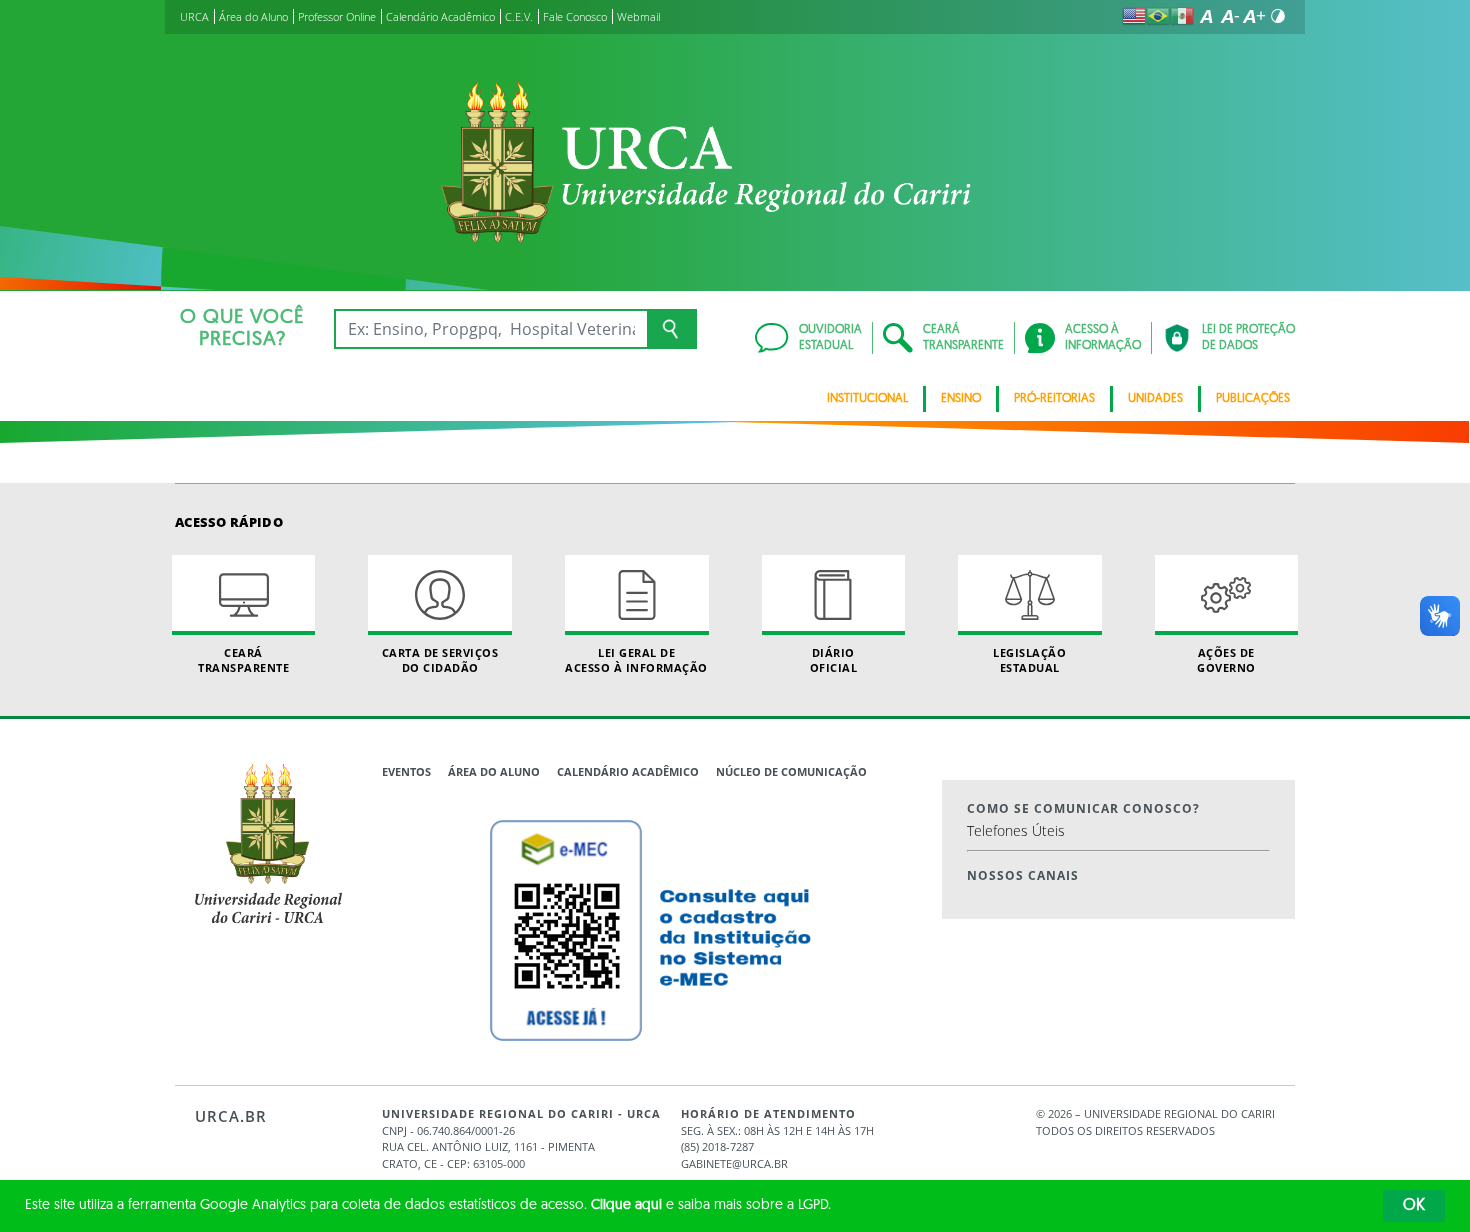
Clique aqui (626, 1205)
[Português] (1158, 16)
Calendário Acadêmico (628, 771)
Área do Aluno (494, 771)
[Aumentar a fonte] (1254, 16)
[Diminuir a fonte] (1230, 16)
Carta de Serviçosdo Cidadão (440, 660)
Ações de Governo (1226, 660)
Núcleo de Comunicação (791, 771)
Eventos (406, 771)
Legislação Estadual (1029, 660)
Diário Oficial (834, 660)
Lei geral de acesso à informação (636, 660)
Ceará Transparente (243, 660)
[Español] (1182, 16)
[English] (1134, 16)
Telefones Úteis (1016, 830)
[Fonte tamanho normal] (1206, 16)
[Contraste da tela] (1278, 16)
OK (1414, 1206)
